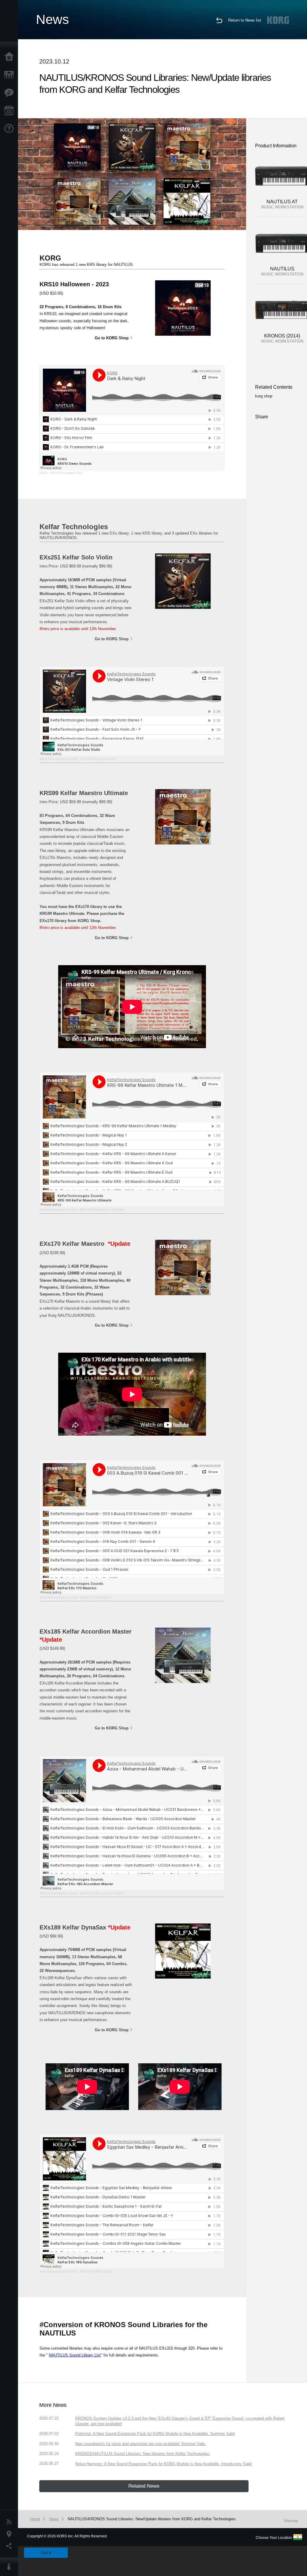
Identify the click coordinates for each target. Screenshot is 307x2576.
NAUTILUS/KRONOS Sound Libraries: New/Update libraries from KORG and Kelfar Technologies (152, 2519)
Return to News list (245, 20)
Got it (46, 2553)
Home (10, 57)
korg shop (264, 396)
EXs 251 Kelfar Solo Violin (98, 759)
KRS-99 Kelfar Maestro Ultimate (102, 1210)
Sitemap (291, 2521)
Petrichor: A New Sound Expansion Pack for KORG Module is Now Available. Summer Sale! (155, 2434)
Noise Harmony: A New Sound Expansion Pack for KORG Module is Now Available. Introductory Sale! (164, 2464)
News (10, 2522)
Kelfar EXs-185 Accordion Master (102, 1893)
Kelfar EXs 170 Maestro (95, 1597)
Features (10, 93)
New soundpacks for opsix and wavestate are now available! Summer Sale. (141, 2444)
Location (10, 2534)
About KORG (10, 2567)
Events (10, 111)
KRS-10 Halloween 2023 (66, 473)
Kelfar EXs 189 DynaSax (96, 2271)
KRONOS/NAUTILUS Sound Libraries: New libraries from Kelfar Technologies (142, 2454)
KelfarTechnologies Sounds (58, 759)
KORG (44, 473)
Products (10, 75)
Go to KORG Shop (112, 338)
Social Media (10, 2546)
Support (10, 129)
